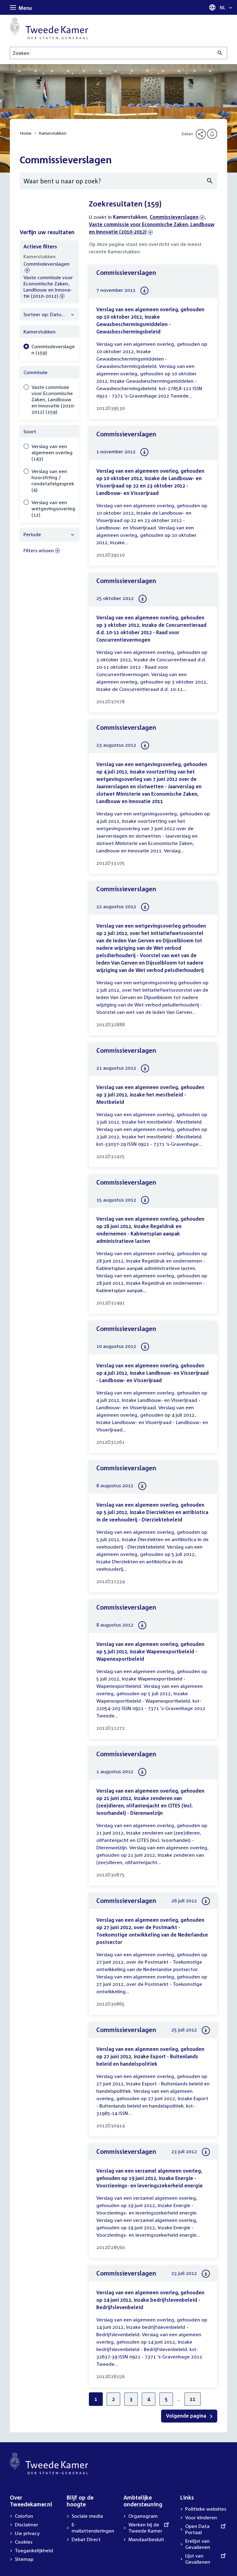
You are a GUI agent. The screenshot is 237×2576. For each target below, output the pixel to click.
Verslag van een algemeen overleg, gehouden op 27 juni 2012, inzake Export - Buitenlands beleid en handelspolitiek (150, 2056)
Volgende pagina (187, 2416)
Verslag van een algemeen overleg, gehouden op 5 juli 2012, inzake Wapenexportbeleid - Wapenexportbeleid (150, 1651)
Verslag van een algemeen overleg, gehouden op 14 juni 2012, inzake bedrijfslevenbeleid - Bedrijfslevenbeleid (150, 2300)
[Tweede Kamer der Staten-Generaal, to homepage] (49, 28)
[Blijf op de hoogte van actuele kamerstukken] (212, 134)
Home (26, 133)
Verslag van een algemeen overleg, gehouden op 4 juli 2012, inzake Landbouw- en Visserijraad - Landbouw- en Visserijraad (152, 1373)
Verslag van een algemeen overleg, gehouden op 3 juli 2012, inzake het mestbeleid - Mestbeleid (150, 1095)
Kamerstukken (53, 133)
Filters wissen (39, 550)
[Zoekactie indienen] (220, 53)
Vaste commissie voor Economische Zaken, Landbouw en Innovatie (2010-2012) (48, 287)
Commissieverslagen (174, 217)
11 (193, 2399)
